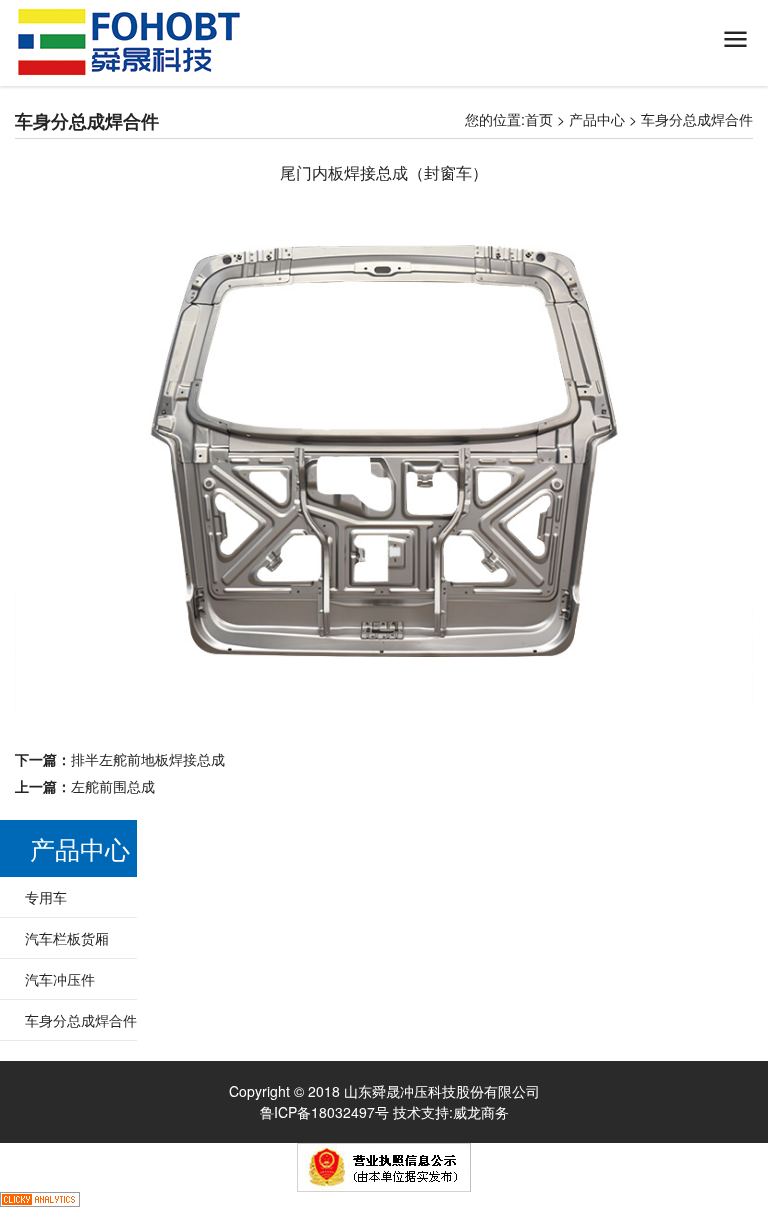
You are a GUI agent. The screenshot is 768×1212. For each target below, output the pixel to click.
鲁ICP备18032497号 (324, 1112)
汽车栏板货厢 (67, 938)
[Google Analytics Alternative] (40, 1202)
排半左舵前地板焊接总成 (148, 759)
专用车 (46, 897)
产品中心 (597, 119)
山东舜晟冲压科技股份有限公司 (129, 42)
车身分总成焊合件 (697, 119)
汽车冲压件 (60, 979)
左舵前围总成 (113, 786)
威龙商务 (481, 1112)
